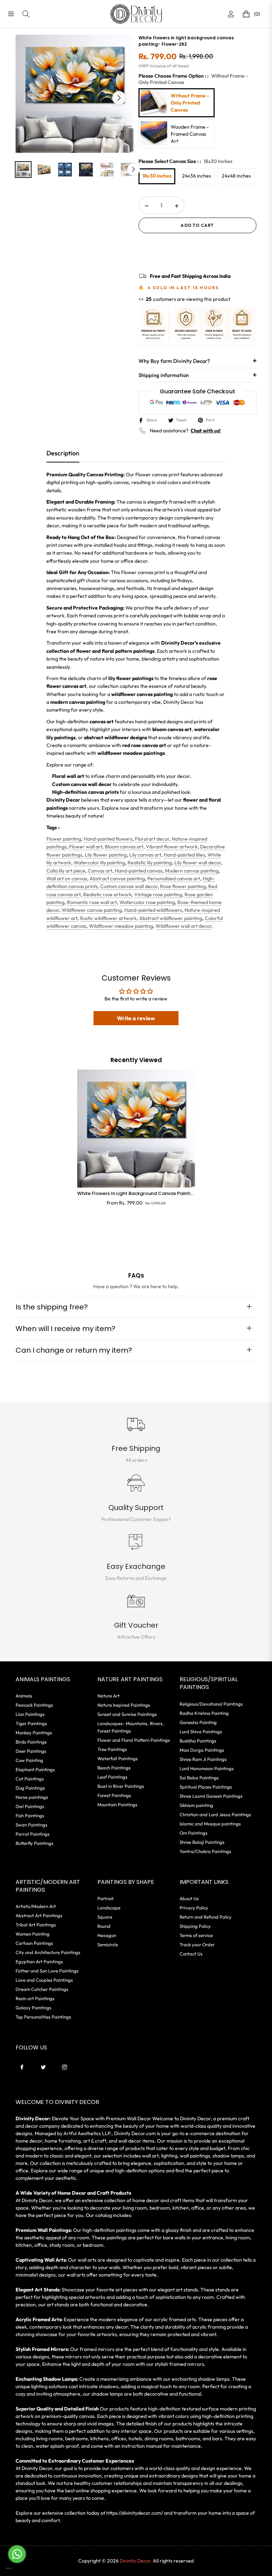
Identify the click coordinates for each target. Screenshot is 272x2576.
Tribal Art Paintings (36, 1925)
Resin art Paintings (35, 1998)
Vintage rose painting (158, 894)
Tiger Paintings (31, 1723)
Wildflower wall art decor (183, 926)
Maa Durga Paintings (202, 1750)
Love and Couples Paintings (44, 1980)
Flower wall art (86, 847)
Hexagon (107, 1935)
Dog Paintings (30, 1788)
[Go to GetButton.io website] (17, 2568)
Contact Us (191, 1954)
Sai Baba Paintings (199, 1778)
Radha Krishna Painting (204, 1713)
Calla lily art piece (66, 871)
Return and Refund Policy (206, 1917)
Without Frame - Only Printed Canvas (190, 103)
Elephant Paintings (35, 1769)
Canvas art (100, 871)
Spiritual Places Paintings (206, 1787)
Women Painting (33, 1934)
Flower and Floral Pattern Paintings (134, 1740)
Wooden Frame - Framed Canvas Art (190, 134)
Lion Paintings (30, 1714)
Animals (24, 1696)
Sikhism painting (196, 1805)
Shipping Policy (195, 1926)
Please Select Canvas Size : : (185, 161)
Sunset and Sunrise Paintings (127, 1714)
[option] (75, 94)
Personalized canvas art (174, 879)
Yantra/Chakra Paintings (205, 1851)
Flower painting (64, 839)
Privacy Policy (194, 1908)
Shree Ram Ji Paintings (203, 1759)
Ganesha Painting (198, 1722)
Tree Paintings (112, 1749)
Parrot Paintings (33, 1834)
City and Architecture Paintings (48, 1952)
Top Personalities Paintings (43, 2017)
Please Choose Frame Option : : (193, 79)
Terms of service (196, 1935)
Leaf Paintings (112, 1777)
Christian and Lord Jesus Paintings (215, 1814)
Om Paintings (194, 1833)
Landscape (109, 1908)
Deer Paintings (31, 1751)
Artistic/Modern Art (36, 1906)
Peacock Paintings (34, 1705)
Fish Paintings (30, 1815)
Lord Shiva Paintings (201, 1732)
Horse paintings (32, 1797)
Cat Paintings (30, 1779)
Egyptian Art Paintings (39, 1962)
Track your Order (197, 1944)
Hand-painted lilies (184, 855)
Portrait (106, 1898)
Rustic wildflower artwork (108, 918)
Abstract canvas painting (117, 879)
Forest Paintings (114, 1795)
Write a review (136, 1018)
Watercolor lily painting (99, 863)
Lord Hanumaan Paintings (207, 1768)
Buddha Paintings (198, 1741)
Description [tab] (63, 453)
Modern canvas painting (192, 871)
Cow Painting (29, 1760)
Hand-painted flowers (108, 839)
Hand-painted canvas (139, 871)
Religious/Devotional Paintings (211, 1704)
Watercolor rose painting (147, 902)
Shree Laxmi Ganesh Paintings (211, 1796)
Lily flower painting (106, 855)
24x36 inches (197, 176)
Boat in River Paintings (121, 1786)
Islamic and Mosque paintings (210, 1824)
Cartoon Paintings (34, 1943)
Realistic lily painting (150, 863)
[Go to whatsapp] (17, 2554)
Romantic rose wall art (92, 902)
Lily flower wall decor (198, 863)
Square (105, 1917)
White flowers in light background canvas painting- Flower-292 (136, 1194)
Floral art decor (152, 839)
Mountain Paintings (117, 1805)
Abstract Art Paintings (39, 1915)
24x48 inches (236, 176)
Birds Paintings (31, 1742)
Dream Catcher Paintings (42, 1989)
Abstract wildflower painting (171, 918)
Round (104, 1926)
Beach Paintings (114, 1768)
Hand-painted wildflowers (153, 910)
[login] (231, 14)
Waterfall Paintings (118, 1758)
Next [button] (119, 98)
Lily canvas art (145, 855)
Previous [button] (30, 98)
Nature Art (109, 1696)
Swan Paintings (32, 1825)
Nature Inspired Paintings (124, 1705)
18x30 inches (157, 176)
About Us (189, 1898)
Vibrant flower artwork (172, 847)
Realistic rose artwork (107, 894)
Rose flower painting (183, 886)
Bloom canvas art (124, 847)
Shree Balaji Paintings (202, 1842)
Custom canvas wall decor (129, 886)
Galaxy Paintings (33, 2008)
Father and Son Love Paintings (47, 1971)
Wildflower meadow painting (121, 926)
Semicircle (108, 1944)
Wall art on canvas (67, 879)
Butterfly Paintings (35, 1843)
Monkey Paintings (34, 1733)
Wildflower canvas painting (92, 910)
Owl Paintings (30, 1806)
